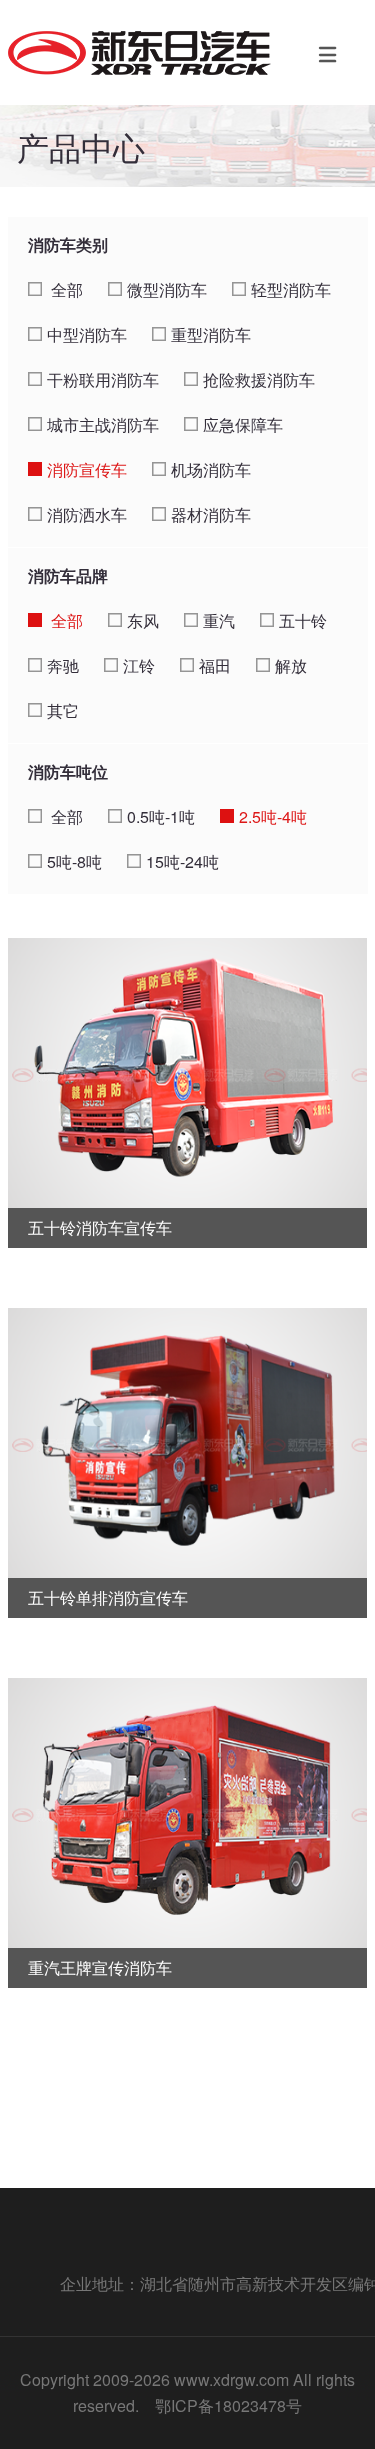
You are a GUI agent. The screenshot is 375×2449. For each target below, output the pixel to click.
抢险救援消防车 (259, 379)
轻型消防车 (291, 289)
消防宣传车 (87, 469)
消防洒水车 (87, 514)
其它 (63, 710)
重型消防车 (211, 334)
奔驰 (63, 665)
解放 (291, 665)
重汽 (219, 620)
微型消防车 (167, 289)
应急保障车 (243, 424)
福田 (215, 665)
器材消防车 (211, 514)
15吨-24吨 (182, 861)
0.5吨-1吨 (161, 816)
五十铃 (303, 620)
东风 (143, 620)
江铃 (139, 665)
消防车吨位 (68, 771)
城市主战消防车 (103, 424)
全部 (65, 289)
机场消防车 (211, 469)
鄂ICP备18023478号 (228, 2405)
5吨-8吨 (74, 861)
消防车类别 (68, 244)
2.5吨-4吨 (273, 816)
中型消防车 (87, 334)
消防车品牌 (68, 575)
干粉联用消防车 (103, 379)
